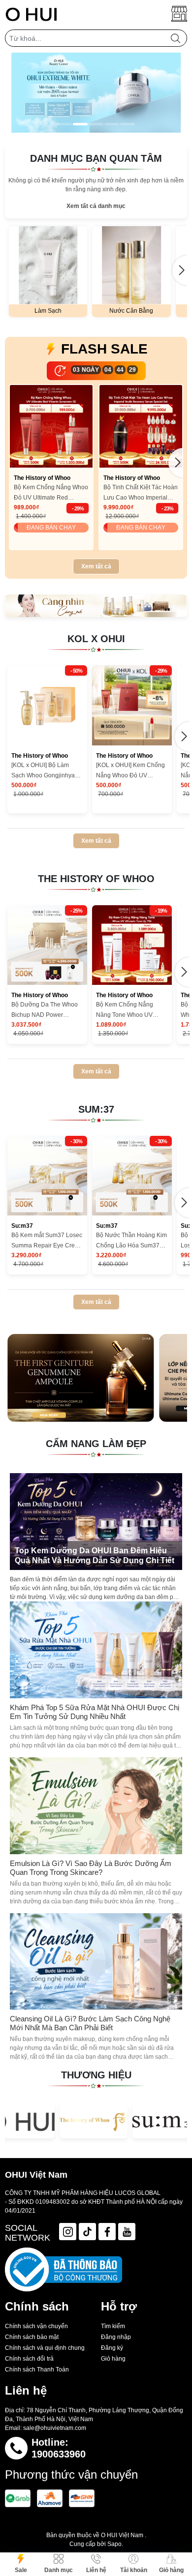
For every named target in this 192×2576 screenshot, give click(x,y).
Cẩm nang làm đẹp (96, 1444)
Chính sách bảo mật (32, 2337)
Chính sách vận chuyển (36, 2326)
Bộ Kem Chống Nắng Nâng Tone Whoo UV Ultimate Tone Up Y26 (125, 1011)
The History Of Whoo (96, 879)
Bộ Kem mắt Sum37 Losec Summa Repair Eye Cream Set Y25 (47, 1241)
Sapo (114, 2544)
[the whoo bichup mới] (96, 93)
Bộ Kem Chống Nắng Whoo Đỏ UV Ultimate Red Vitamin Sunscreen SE (51, 493)
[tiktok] (87, 2232)
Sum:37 (96, 1109)
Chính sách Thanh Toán (37, 2369)
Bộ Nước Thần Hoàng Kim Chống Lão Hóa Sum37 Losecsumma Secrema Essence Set (131, 1241)
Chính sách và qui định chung (45, 2348)
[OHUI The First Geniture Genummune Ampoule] (81, 1378)
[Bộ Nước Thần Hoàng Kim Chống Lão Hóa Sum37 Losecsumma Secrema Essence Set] (132, 1176)
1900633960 (59, 2454)
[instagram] (68, 2232)
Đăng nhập (116, 2337)
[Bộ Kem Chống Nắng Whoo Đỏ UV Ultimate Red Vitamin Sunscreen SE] (51, 426)
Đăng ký (112, 2348)
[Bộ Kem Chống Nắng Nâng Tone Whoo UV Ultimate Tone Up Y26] (132, 945)
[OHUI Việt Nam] (31, 14)
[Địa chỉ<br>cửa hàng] (179, 14)
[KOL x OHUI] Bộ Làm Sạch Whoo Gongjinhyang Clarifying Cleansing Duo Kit (47, 771)
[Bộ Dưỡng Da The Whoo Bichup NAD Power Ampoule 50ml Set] (47, 945)
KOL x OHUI (96, 639)
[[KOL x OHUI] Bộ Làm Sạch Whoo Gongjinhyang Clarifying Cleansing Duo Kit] (47, 705)
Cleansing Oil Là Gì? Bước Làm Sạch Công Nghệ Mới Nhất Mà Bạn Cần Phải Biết (90, 2023)
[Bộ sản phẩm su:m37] (96, 606)
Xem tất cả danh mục (96, 206)
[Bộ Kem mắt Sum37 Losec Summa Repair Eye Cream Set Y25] (47, 1176)
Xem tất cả (96, 566)
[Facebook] (107, 2232)
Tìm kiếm (113, 2326)
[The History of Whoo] (94, 2121)
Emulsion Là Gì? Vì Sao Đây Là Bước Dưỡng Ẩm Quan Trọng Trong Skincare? (91, 1868)
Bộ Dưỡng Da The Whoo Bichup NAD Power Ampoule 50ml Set (45, 1011)
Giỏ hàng (113, 2359)
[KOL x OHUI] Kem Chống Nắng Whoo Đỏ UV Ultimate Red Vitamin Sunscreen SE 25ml (130, 771)
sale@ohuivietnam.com (55, 2428)
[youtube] (127, 2232)
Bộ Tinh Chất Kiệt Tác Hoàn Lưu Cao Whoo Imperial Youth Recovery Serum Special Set (141, 493)
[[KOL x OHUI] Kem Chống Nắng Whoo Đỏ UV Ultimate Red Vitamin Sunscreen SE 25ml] (132, 705)
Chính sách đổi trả (29, 2359)
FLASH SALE (104, 349)
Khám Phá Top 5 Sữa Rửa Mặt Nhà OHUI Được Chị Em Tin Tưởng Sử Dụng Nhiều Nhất (95, 1712)
